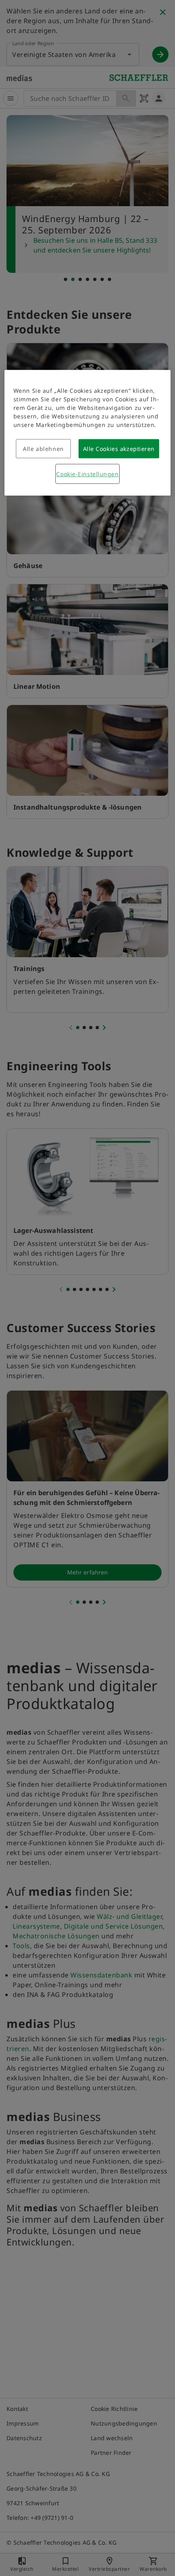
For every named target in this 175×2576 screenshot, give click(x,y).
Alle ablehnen (43, 449)
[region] (88, 433)
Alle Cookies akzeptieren (119, 449)
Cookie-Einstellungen (87, 474)
